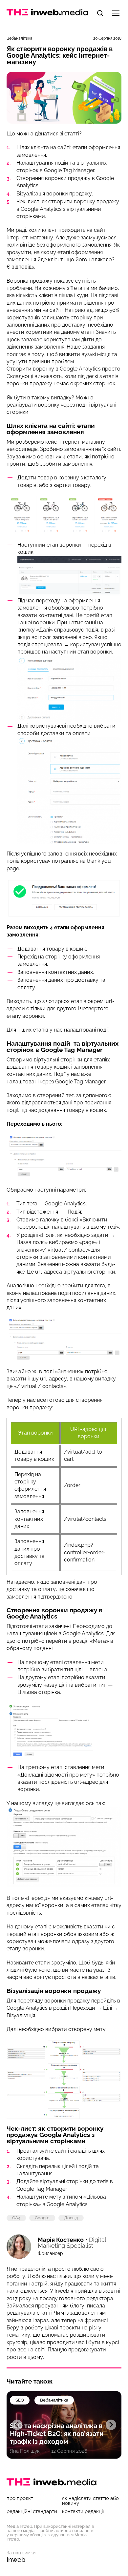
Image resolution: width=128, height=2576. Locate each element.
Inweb (16, 2560)
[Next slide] (111, 2425)
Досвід (71, 2218)
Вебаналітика (20, 38)
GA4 (16, 2218)
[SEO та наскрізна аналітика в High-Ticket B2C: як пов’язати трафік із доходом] (64, 2425)
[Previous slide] (17, 2425)
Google (42, 2218)
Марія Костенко (61, 2240)
